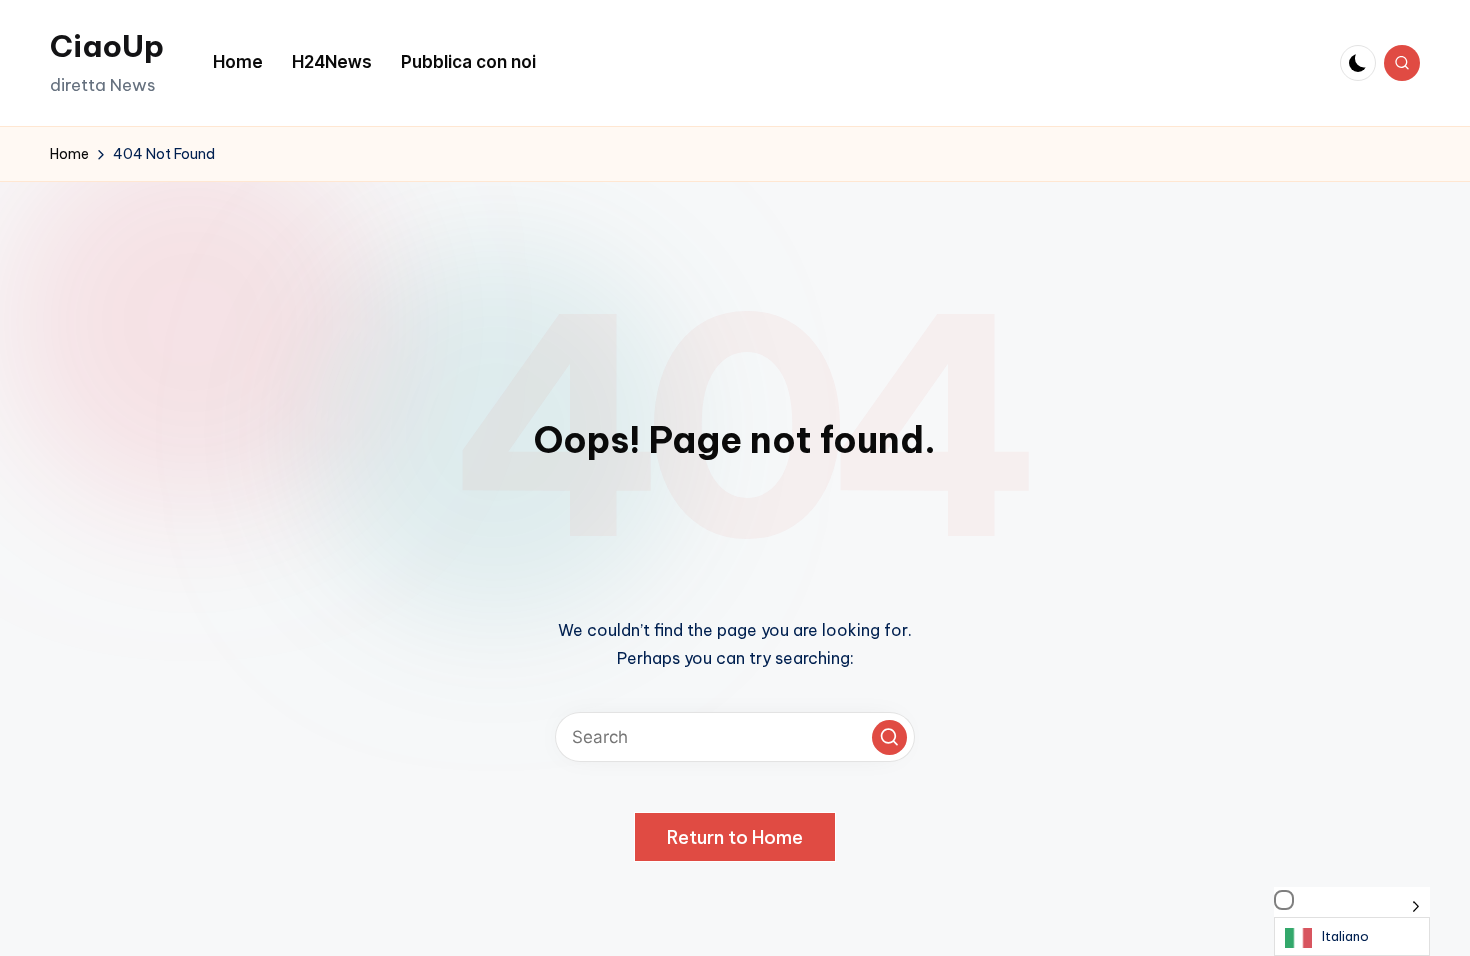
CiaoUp (107, 46)
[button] (889, 737)
